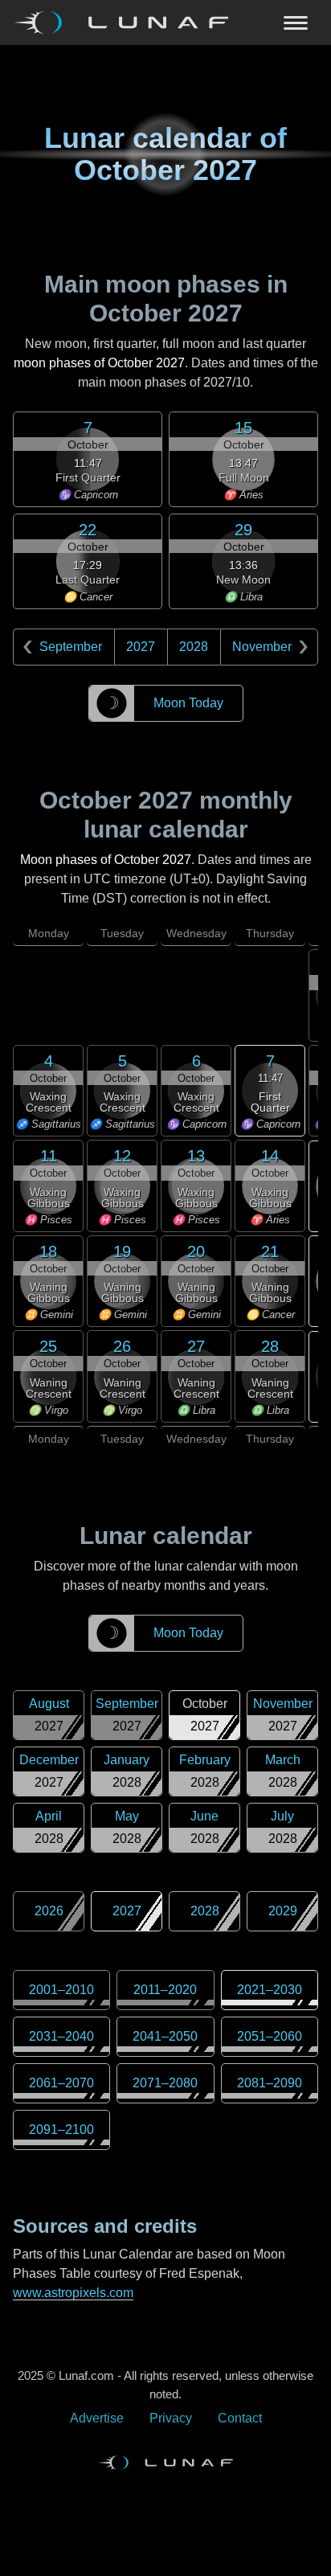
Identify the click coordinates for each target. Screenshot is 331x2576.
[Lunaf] (127, 23)
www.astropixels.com (73, 2293)
